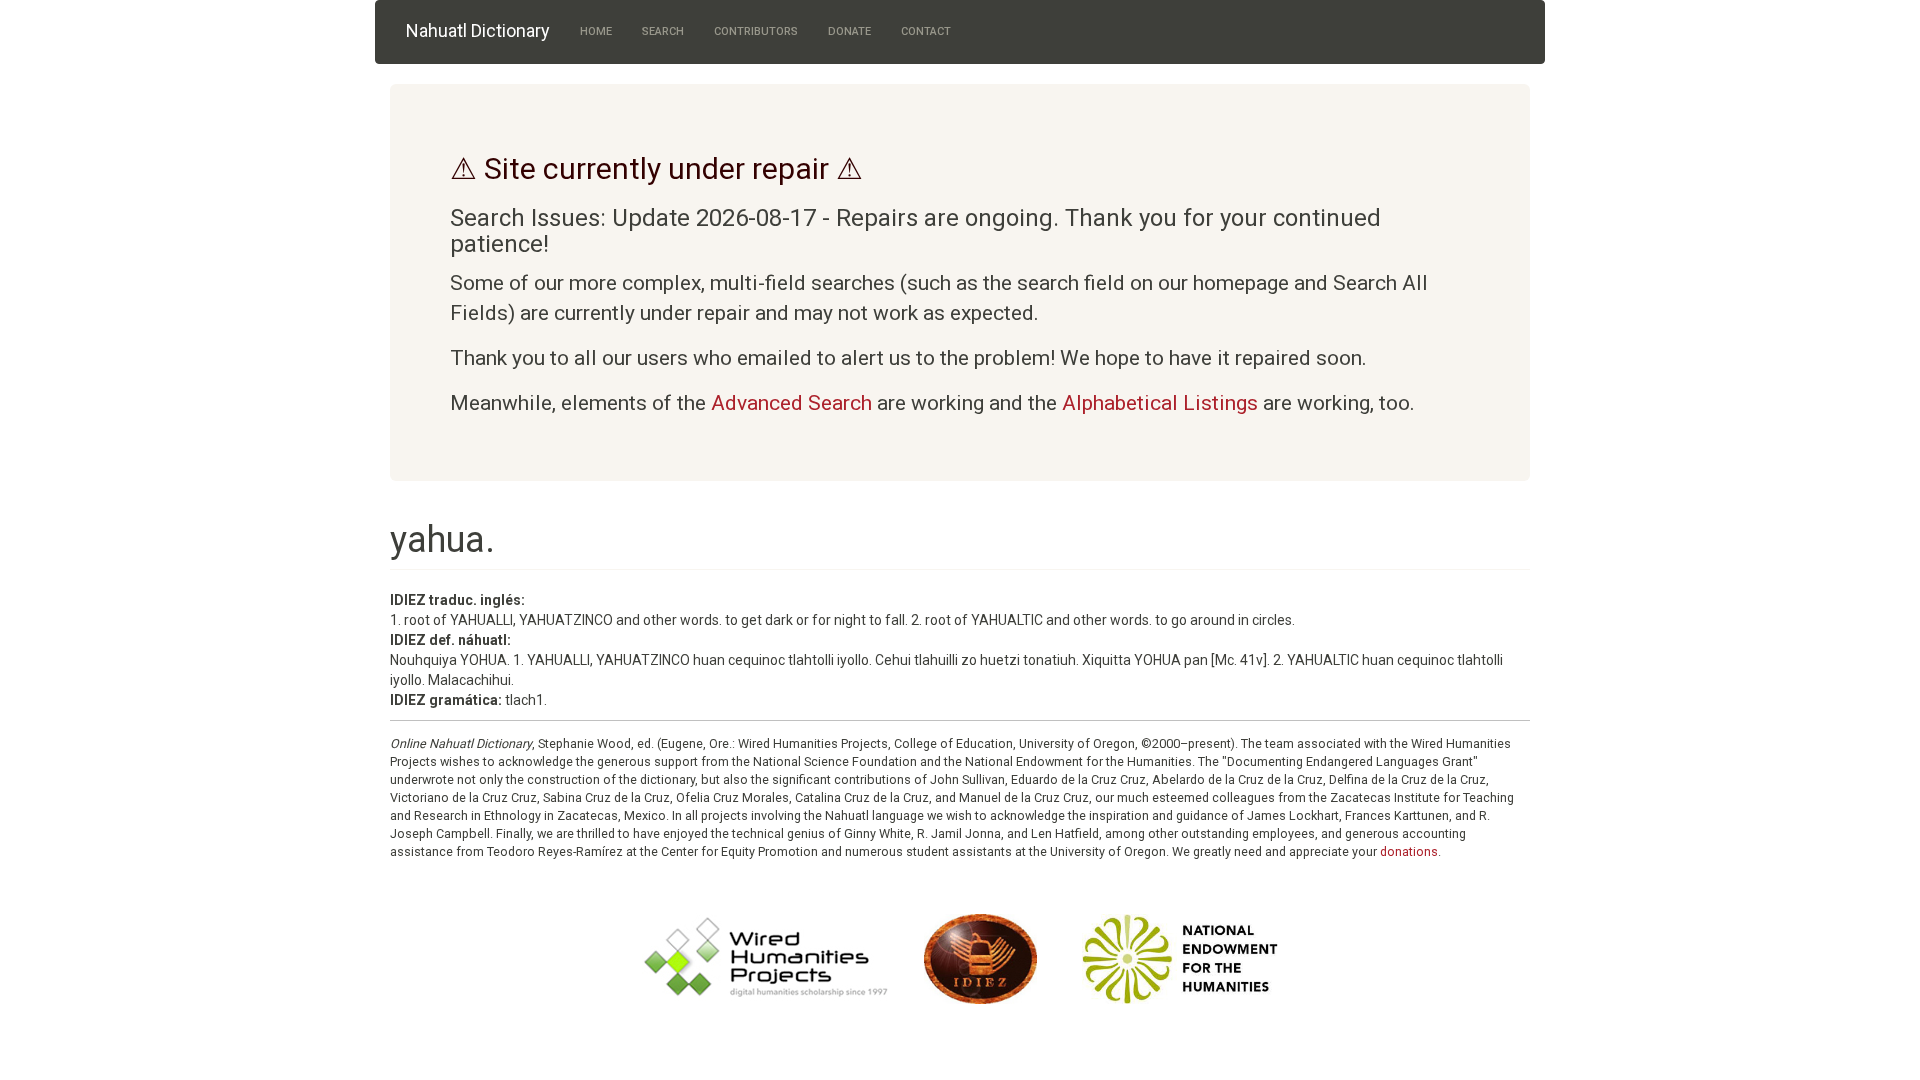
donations (1409, 851)
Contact (926, 31)
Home (596, 31)
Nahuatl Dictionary (478, 30)
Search (663, 31)
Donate (849, 31)
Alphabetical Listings (1160, 403)
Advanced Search (791, 403)
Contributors (756, 31)
